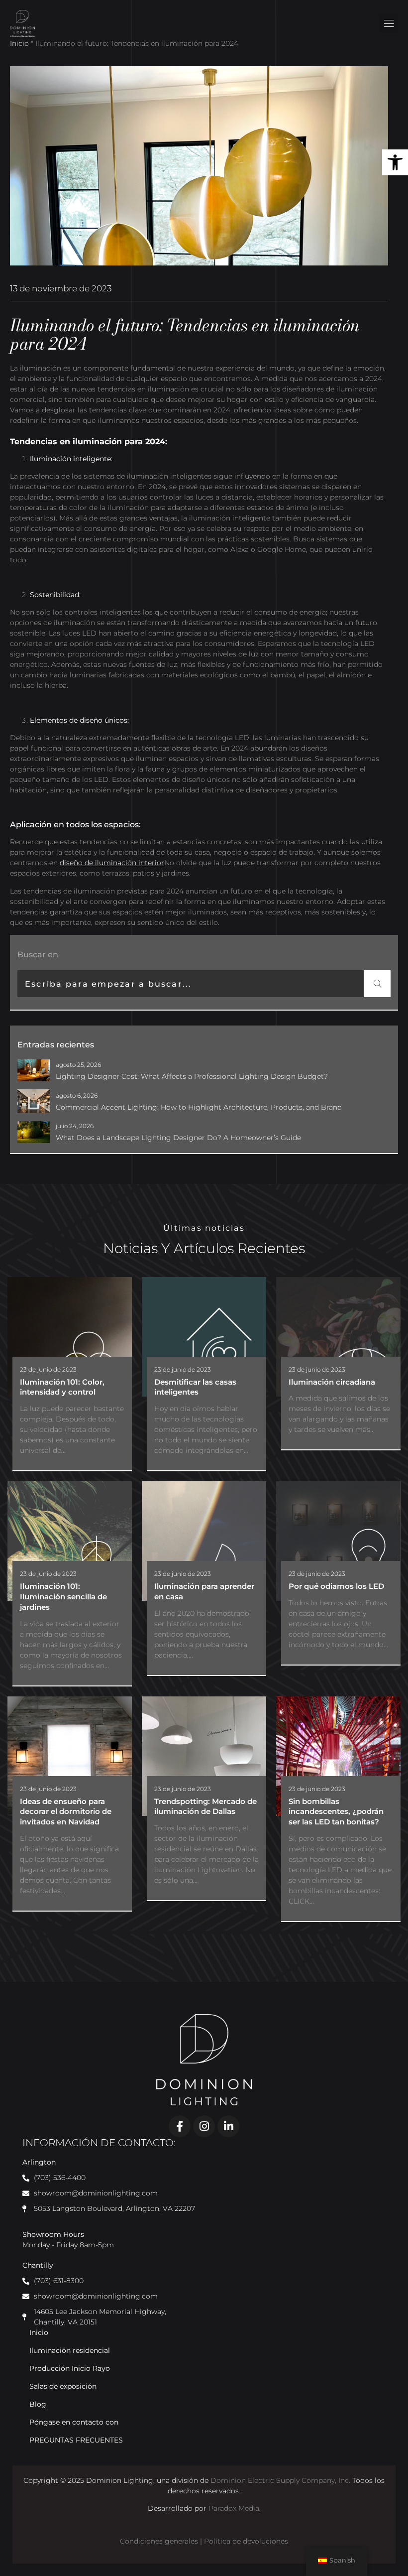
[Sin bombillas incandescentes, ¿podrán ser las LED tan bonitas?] (338, 1756)
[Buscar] (377, 984)
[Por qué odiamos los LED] (338, 1541)
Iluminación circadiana (332, 1382)
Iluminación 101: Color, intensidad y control (62, 1387)
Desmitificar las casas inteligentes (195, 1387)
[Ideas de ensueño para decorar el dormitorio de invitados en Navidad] (70, 1756)
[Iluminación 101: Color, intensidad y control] (70, 1337)
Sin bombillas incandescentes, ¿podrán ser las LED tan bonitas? (336, 1812)
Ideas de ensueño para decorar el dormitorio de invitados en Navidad (66, 1812)
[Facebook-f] (180, 2126)
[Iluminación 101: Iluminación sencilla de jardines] (70, 1541)
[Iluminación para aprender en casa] (204, 1541)
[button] (395, 162)
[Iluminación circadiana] (338, 1337)
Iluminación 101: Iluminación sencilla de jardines (63, 1597)
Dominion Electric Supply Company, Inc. (280, 2480)
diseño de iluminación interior (112, 863)
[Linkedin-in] (228, 2126)
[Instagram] (204, 2126)
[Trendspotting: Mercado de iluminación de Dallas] (204, 1756)
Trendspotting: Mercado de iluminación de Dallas (205, 1806)
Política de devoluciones (246, 2541)
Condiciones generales (159, 2541)
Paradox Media (234, 2508)
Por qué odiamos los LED (336, 1586)
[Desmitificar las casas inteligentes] (204, 1337)
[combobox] (191, 984)
